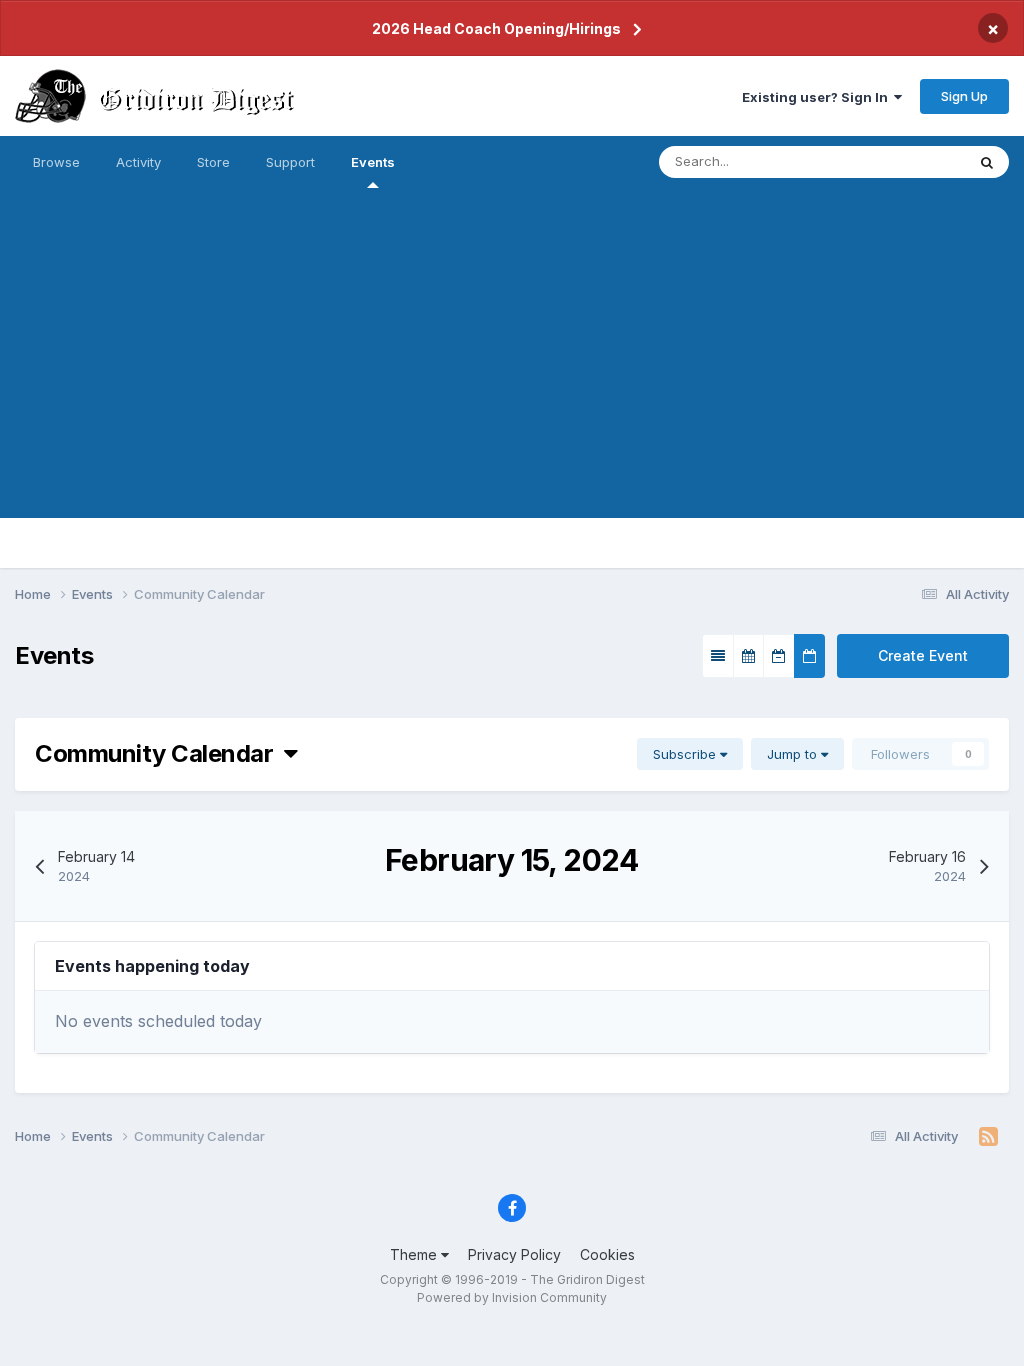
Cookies (607, 1254)
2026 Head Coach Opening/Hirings (496, 28)
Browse (56, 162)
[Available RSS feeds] (988, 1137)
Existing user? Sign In (818, 97)
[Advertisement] (512, 378)
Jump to (794, 754)
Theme (415, 1254)
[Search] (987, 162)
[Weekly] (779, 656)
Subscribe (686, 754)
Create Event (923, 655)
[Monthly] (748, 656)
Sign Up (964, 96)
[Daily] (809, 656)
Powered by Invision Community (512, 1297)
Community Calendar (159, 753)
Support (290, 162)
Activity (138, 162)
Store (213, 162)
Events (373, 162)
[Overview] (718, 656)
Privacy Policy (514, 1254)
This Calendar (897, 161)
